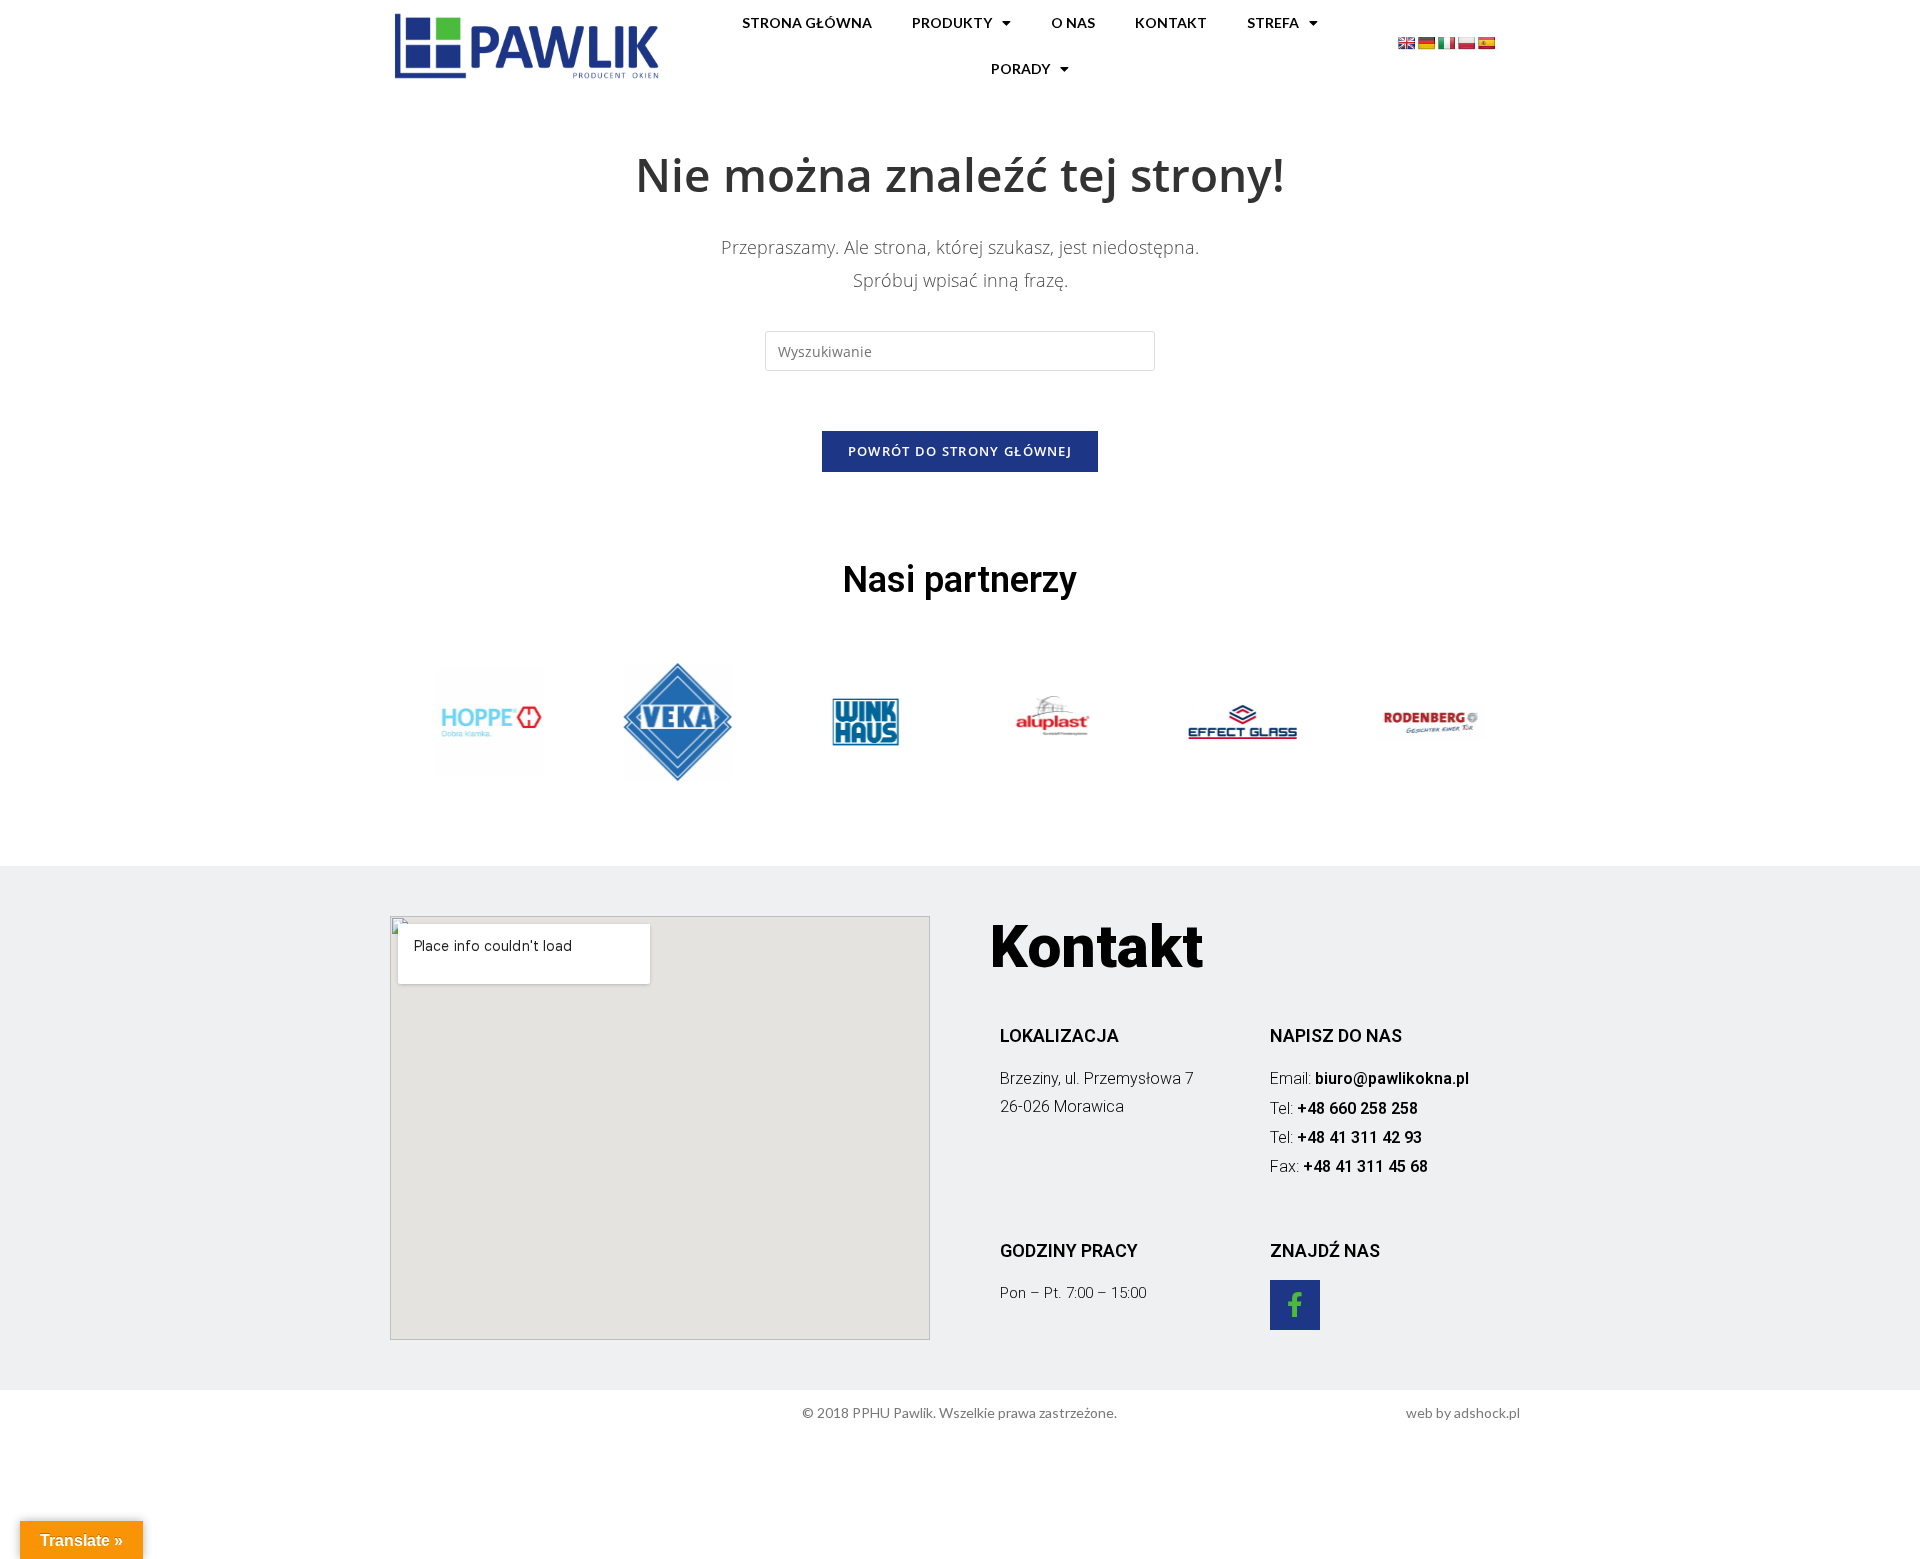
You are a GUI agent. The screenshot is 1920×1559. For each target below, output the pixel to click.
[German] (1426, 43)
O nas (1073, 22)
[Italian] (1446, 43)
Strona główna (807, 22)
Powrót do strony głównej (960, 451)
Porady (1020, 68)
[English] (1406, 43)
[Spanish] (1486, 43)
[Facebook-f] (1295, 1305)
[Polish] (1466, 43)
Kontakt (1171, 22)
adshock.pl (1487, 1412)
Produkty (952, 22)
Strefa (1273, 22)
